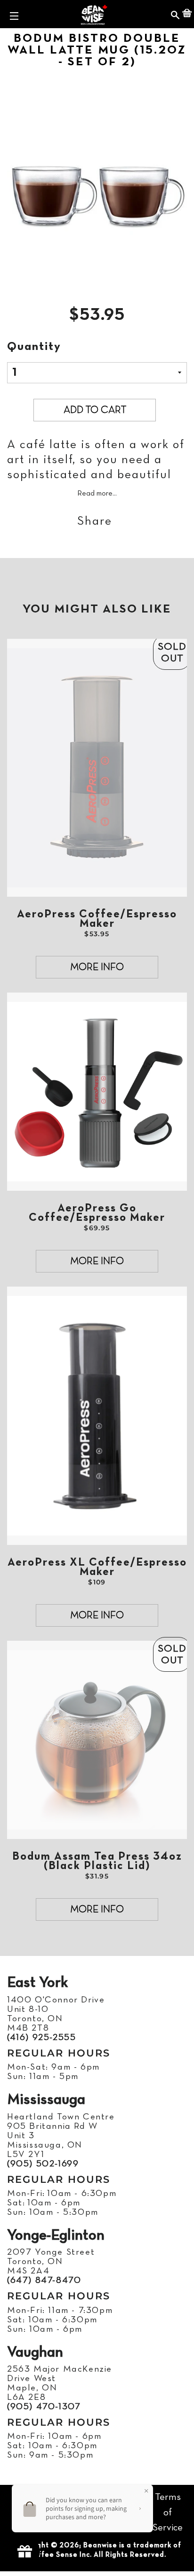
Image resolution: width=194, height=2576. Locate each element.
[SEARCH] (175, 14)
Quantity (34, 347)
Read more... (97, 494)
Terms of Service (168, 2513)
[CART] (187, 14)
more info (97, 967)
